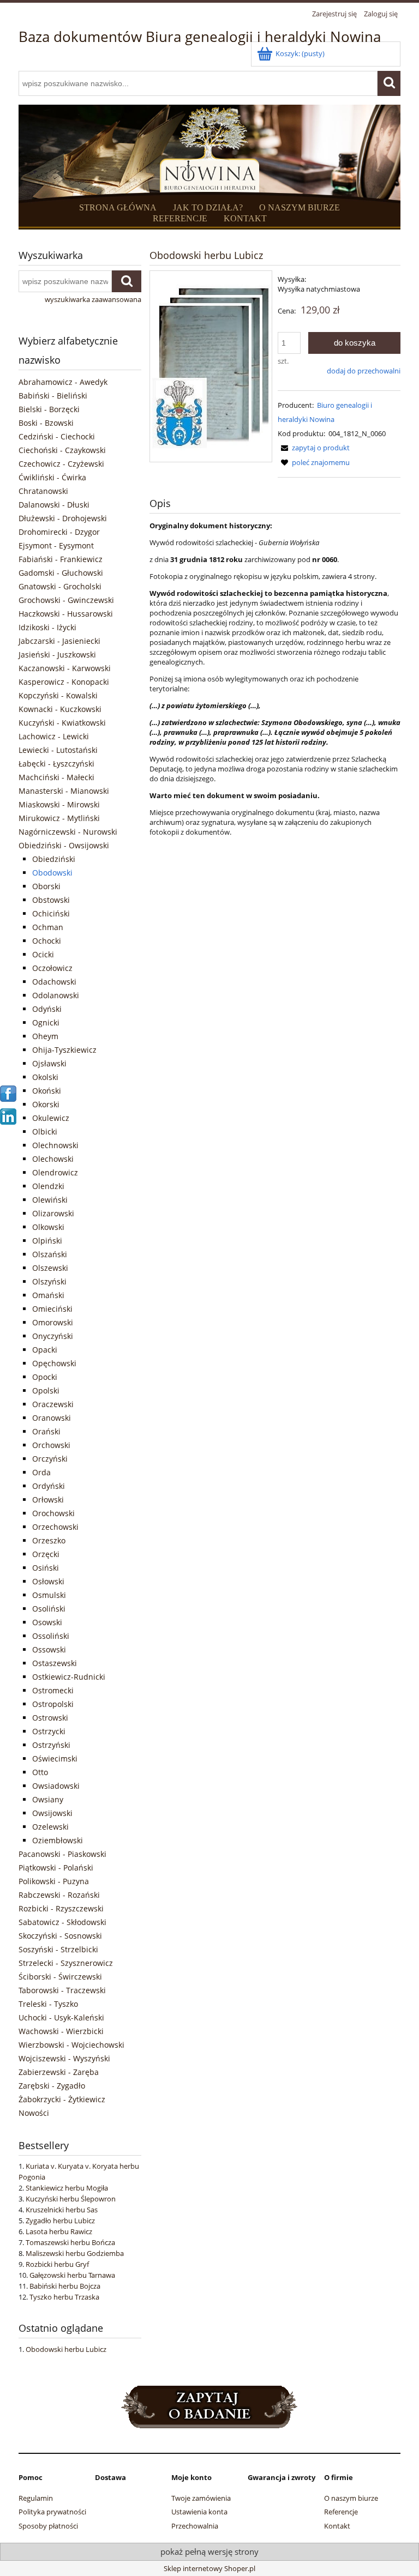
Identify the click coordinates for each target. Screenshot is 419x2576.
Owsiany (48, 1799)
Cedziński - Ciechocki (57, 436)
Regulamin (36, 2498)
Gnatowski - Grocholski (60, 586)
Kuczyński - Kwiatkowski (62, 723)
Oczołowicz (52, 968)
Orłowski (48, 1500)
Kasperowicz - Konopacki (64, 682)
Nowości (34, 2113)
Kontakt (337, 2526)
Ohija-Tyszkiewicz (64, 1050)
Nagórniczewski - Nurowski (68, 832)
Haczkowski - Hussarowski (66, 614)
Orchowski (51, 1445)
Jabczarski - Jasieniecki (59, 641)
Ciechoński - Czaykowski (62, 450)
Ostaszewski (55, 1663)
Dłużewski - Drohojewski (63, 518)
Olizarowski (53, 1213)
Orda (41, 1472)
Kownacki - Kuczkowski (60, 709)
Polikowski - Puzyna (54, 1881)
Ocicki (43, 954)
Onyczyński (53, 1336)
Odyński (47, 1009)
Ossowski (49, 1649)
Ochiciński (51, 913)
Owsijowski (52, 1813)
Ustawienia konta (199, 2512)
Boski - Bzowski (46, 423)
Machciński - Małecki (56, 777)
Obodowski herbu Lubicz (66, 2349)
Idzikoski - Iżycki (47, 627)
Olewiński (50, 1200)
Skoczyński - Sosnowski (60, 1936)
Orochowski (53, 1513)
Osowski (47, 1622)
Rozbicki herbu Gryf (57, 2264)
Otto (40, 1772)
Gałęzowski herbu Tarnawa (72, 2275)
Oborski (46, 886)
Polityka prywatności (52, 2512)
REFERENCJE (180, 218)
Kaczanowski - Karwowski (65, 668)
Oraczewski (53, 1404)
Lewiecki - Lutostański (58, 750)
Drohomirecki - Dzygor (59, 532)
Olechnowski (55, 1145)
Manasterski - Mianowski (64, 791)
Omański (48, 1295)
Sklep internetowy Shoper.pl (209, 2568)
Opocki (45, 1377)
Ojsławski (49, 1063)
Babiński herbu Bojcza (65, 2286)
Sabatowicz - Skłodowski (62, 1922)
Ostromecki (53, 1690)
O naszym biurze (351, 2498)
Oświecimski (55, 1758)
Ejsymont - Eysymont (56, 545)
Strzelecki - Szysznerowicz (66, 1963)
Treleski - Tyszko (48, 2004)
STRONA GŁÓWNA (118, 207)
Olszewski (50, 1268)
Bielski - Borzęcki (49, 409)
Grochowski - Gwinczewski (66, 600)
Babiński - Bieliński (53, 396)
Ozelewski (50, 1827)
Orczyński (50, 1459)
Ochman (48, 927)
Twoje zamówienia (201, 2498)
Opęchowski (54, 1363)
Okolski (45, 1077)
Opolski (46, 1390)
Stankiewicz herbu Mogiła (67, 2188)
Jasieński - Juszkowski (57, 654)
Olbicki (45, 1132)
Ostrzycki (49, 1731)
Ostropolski (53, 1704)
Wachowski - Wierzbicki (61, 2031)
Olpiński (47, 1241)
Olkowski (48, 1227)
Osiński (46, 1568)
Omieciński (52, 1309)
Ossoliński (51, 1636)
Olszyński (49, 1281)
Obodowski (52, 873)
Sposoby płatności (48, 2526)
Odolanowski (56, 995)
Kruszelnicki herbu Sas (62, 2210)
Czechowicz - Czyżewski (61, 464)
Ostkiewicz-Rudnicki (69, 1677)
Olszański (50, 1254)
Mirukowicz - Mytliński (59, 818)
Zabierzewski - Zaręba (59, 2072)
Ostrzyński (51, 1745)
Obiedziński (54, 859)
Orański (46, 1431)
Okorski (46, 1104)
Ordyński (49, 1486)
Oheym (45, 1036)
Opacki (45, 1350)
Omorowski (53, 1322)
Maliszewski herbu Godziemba (75, 2253)
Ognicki (46, 1022)
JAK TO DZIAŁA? (208, 207)
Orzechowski (55, 1527)
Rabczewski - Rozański (59, 1895)
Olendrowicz (55, 1172)
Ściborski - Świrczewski (60, 1977)
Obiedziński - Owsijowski (64, 845)
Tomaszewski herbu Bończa (70, 2242)
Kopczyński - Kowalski (58, 695)
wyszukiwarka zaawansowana (93, 299)
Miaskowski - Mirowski (59, 804)
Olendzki (48, 1186)
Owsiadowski (56, 1786)
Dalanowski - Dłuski (54, 505)
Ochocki (47, 941)
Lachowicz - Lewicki (54, 736)
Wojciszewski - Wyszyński (64, 2058)
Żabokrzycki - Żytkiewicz (62, 2099)
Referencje (341, 2512)
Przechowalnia (195, 2526)
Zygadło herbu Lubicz (60, 2221)
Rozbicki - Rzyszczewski (61, 1908)
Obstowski (51, 900)
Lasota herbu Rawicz (59, 2231)
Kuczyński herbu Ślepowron (71, 2199)
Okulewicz (51, 1118)
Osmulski (49, 1595)
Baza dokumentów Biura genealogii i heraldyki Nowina (200, 37)
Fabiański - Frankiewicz (61, 559)
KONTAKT (245, 218)
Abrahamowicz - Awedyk (63, 382)
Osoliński (49, 1609)
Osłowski (48, 1581)
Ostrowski (50, 1718)
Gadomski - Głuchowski (61, 573)
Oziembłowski (58, 1840)
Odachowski (54, 982)
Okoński (47, 1091)
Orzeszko (49, 1540)
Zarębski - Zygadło (52, 2086)
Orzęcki (46, 1554)
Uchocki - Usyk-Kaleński (61, 2017)
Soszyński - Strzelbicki (58, 1949)
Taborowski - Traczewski (62, 1990)
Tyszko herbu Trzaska (64, 2297)
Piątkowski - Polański (56, 1868)
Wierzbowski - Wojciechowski (71, 2045)
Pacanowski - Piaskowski (62, 1854)
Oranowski (52, 1418)
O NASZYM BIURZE (300, 207)
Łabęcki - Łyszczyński (56, 764)
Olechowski (53, 1159)
